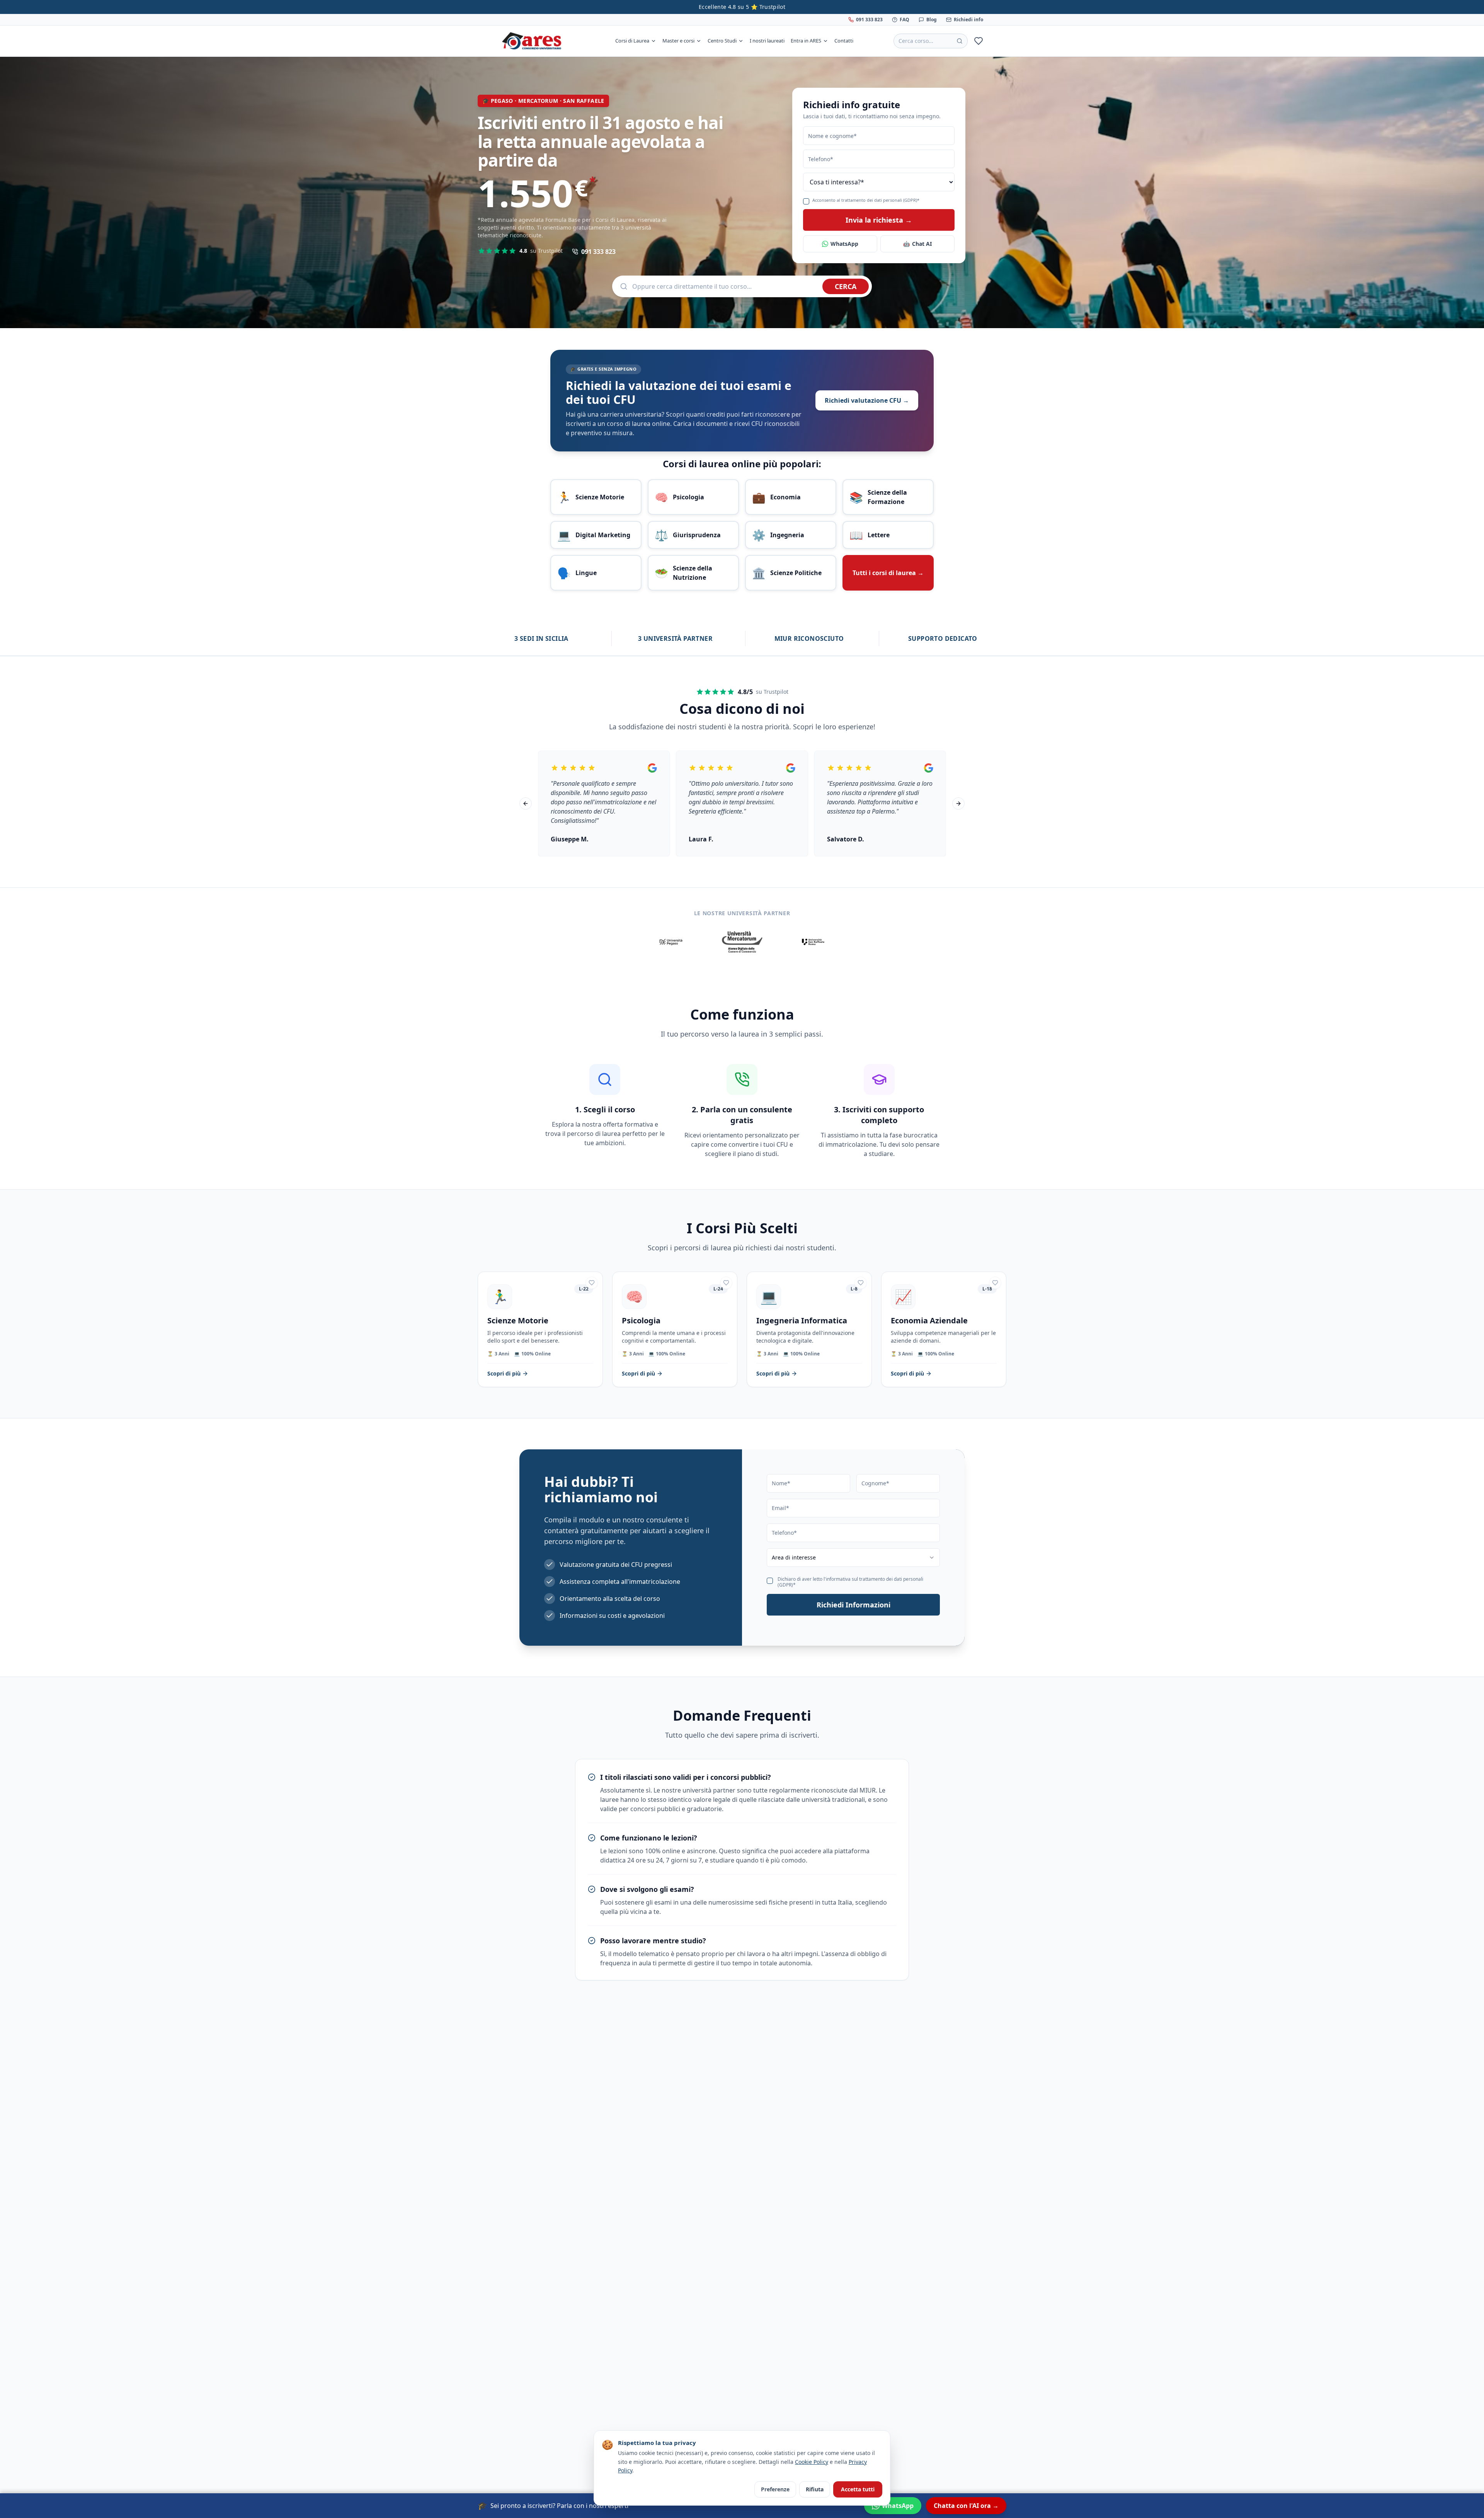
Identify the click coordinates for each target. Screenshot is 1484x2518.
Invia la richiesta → (879, 220)
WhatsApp (844, 244)
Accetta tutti (858, 2489)
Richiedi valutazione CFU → (867, 400)
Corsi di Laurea (632, 41)
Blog (932, 20)
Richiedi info (968, 20)
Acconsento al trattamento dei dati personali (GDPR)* (866, 200)
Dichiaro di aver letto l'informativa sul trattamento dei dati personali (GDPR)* (850, 1582)
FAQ (905, 20)
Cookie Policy (812, 2462)
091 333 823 (869, 20)
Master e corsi (678, 41)
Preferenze (775, 2489)
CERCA (846, 286)
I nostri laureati (767, 41)
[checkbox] (806, 201)
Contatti (844, 41)
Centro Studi (722, 41)
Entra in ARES (806, 41)
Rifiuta (815, 2489)
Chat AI (917, 244)
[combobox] (853, 1558)
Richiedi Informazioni (853, 1605)
